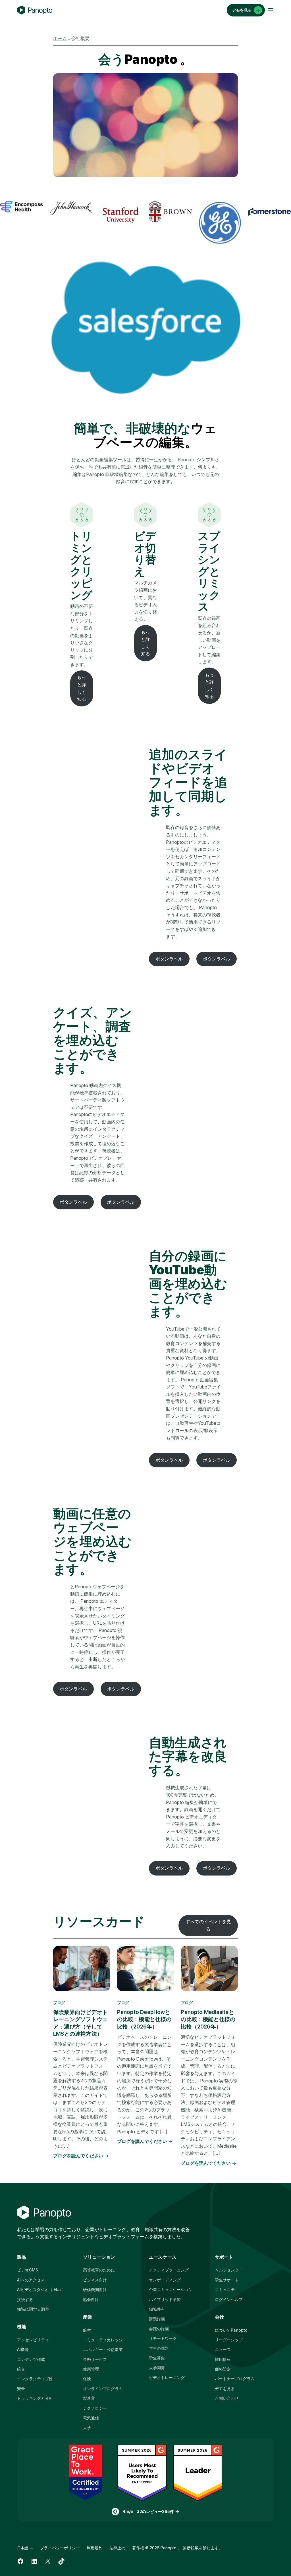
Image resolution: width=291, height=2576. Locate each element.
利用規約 (95, 2548)
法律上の (117, 2548)
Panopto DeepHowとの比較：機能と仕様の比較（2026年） (144, 2019)
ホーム (60, 38)
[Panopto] (35, 10)
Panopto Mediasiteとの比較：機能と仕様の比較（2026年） (208, 2019)
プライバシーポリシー (60, 2548)
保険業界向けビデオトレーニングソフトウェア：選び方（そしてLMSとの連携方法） (80, 2023)
